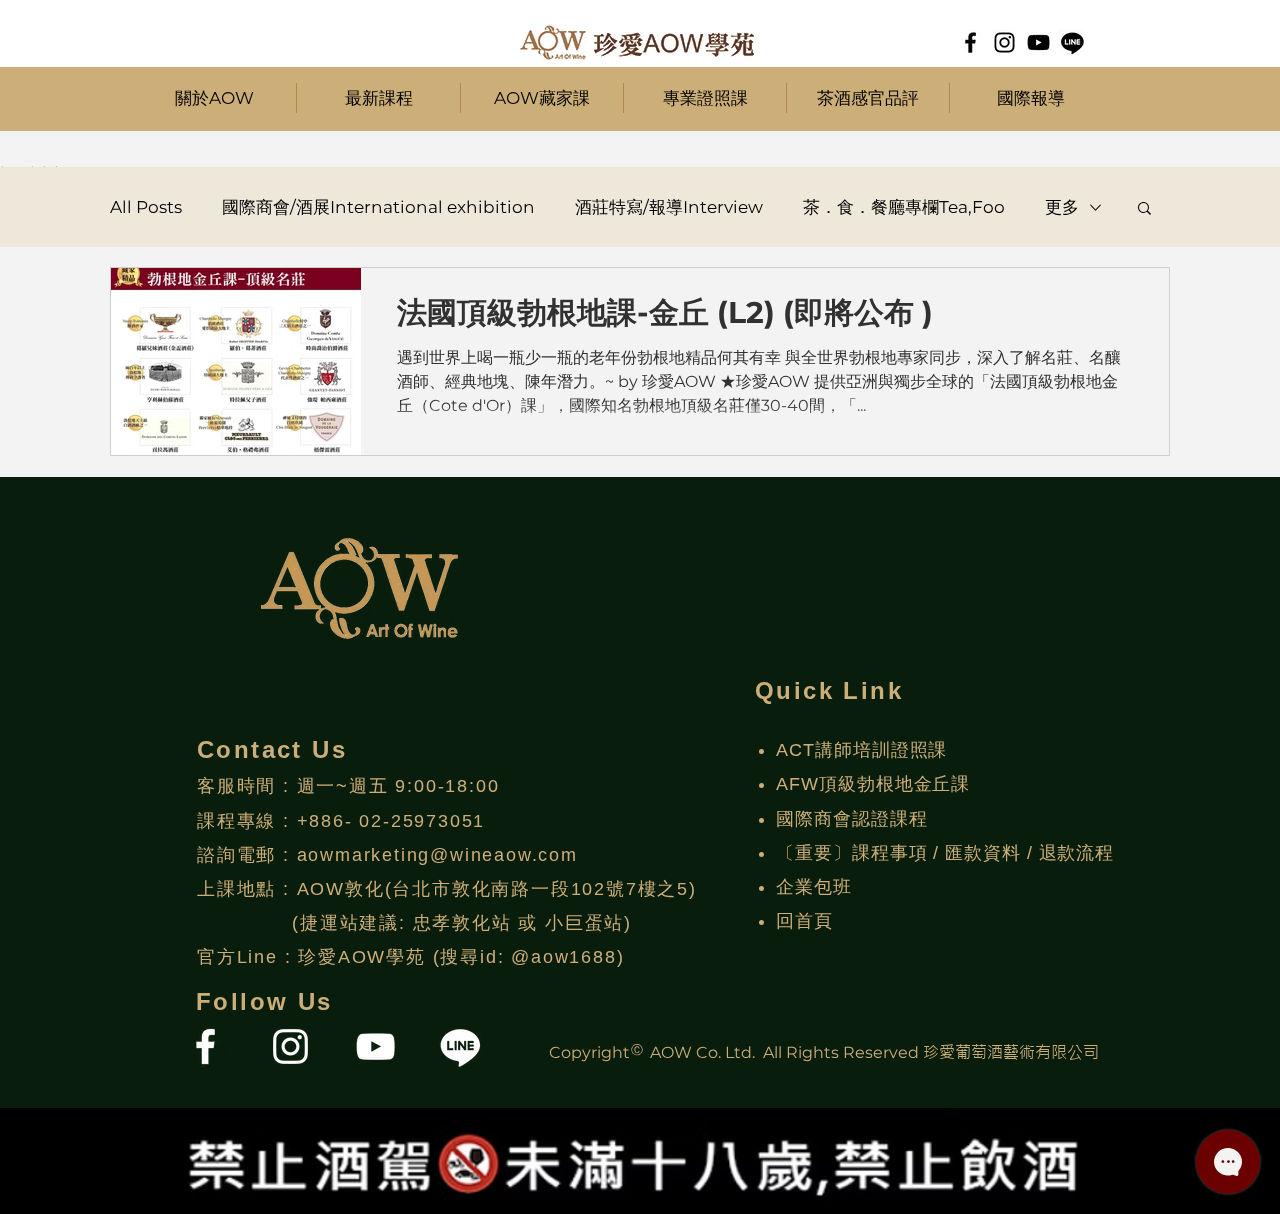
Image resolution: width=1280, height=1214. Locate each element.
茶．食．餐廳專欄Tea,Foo (904, 207)
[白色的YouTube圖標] (375, 1046)
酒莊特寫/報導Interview (669, 207)
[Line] (1072, 42)
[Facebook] (970, 42)
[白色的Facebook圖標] (205, 1046)
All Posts (146, 207)
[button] (378, 98)
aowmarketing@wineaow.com (437, 855)
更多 (1062, 207)
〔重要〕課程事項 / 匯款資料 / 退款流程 (945, 853)
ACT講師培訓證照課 (861, 750)
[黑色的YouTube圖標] (1038, 42)
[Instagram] (1004, 42)
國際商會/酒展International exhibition (378, 207)
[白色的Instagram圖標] (290, 1046)
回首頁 (804, 921)
